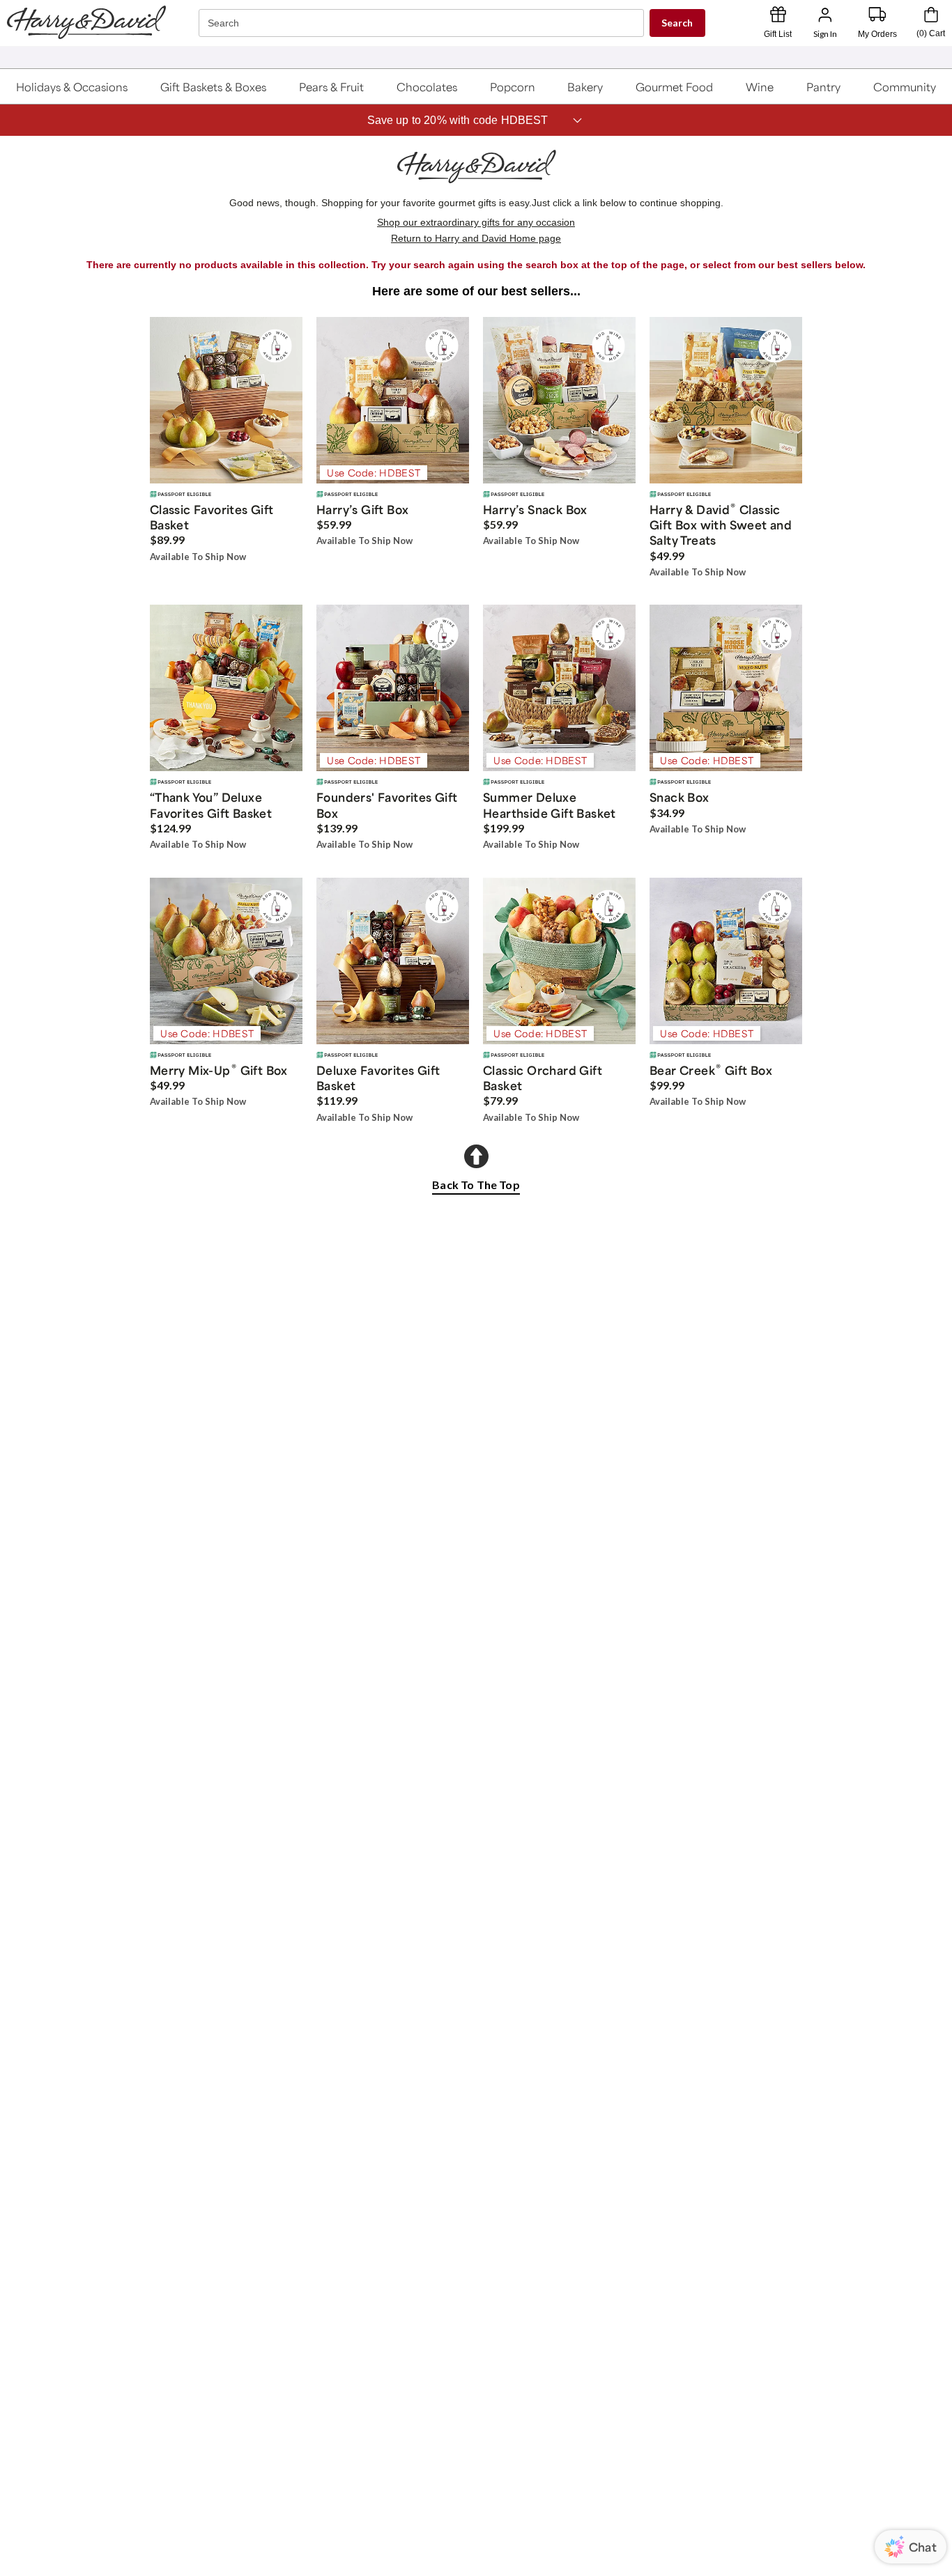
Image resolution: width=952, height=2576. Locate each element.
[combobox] (423, 23)
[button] (72, 86)
